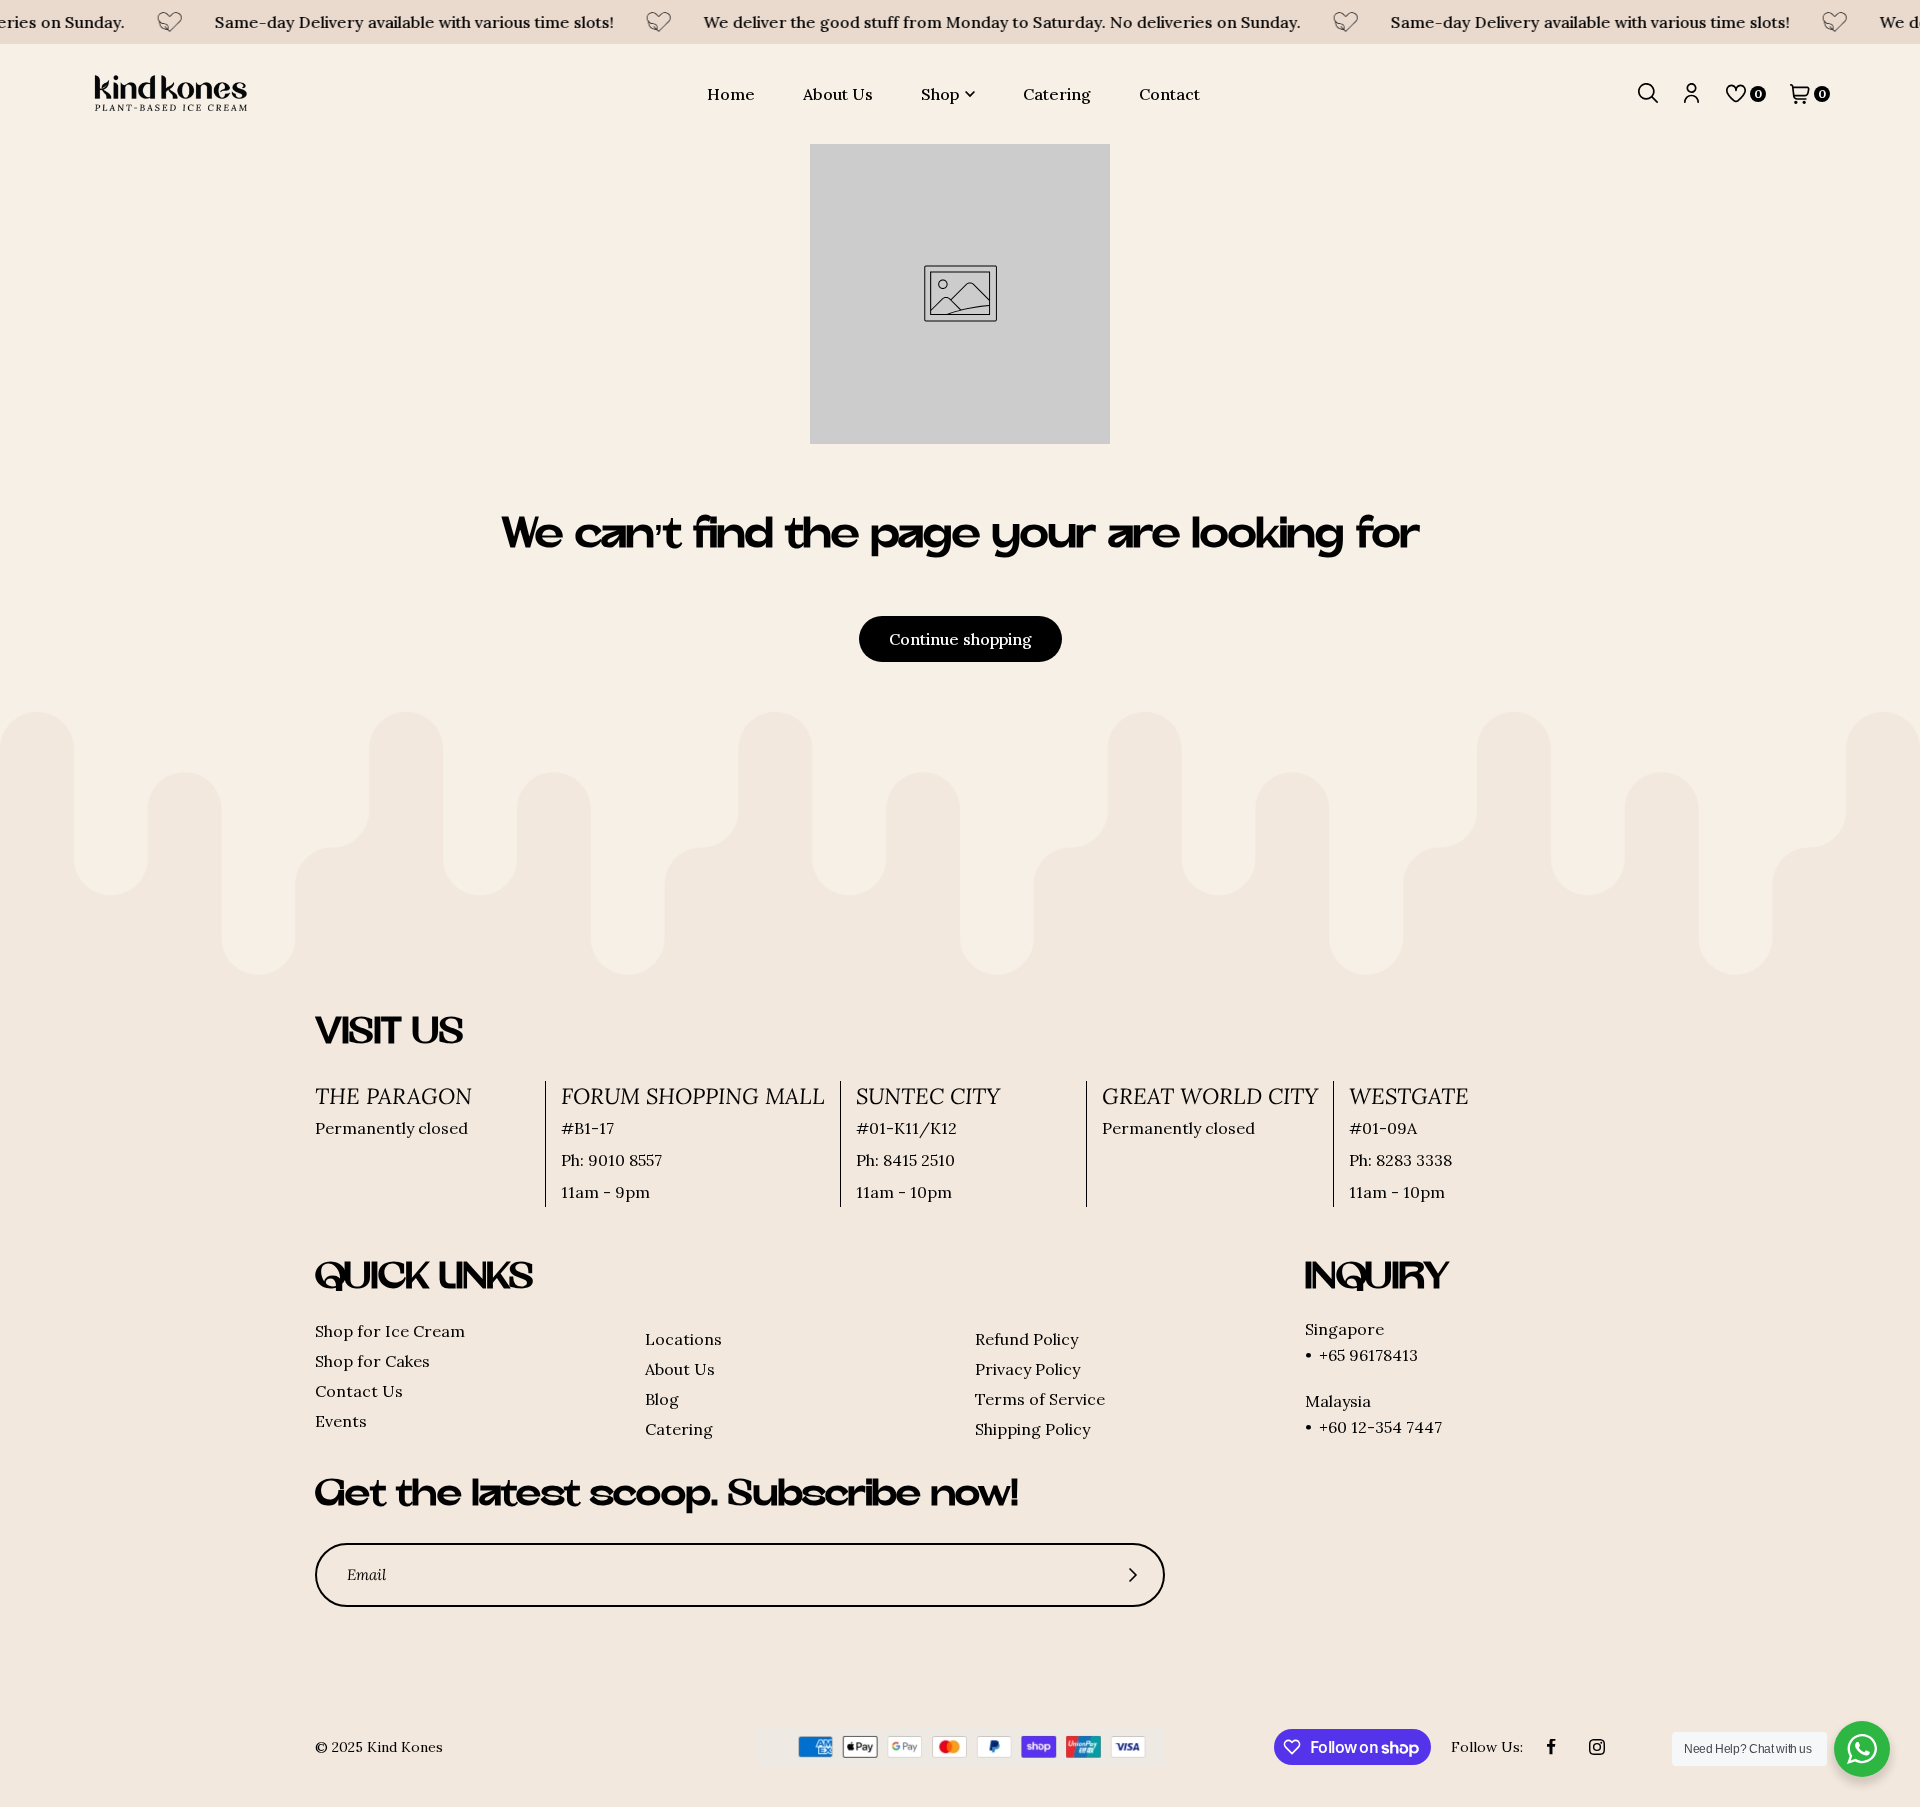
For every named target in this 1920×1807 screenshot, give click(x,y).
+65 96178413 (1368, 1355)
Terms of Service (1040, 1399)
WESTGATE (1409, 1096)
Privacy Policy (1027, 1369)
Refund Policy (1026, 1339)
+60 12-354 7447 (1380, 1427)
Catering (679, 1429)
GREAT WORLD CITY (1210, 1096)
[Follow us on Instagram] (1597, 1747)
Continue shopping (960, 639)
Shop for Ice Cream (390, 1331)
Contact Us (359, 1391)
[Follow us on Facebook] (1551, 1747)
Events (341, 1421)
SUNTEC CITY (928, 1096)
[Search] (1648, 94)
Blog (662, 1399)
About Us (680, 1369)
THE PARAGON (393, 1096)
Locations (683, 1339)
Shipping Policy (1032, 1429)
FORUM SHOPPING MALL (693, 1096)
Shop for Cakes (372, 1361)
